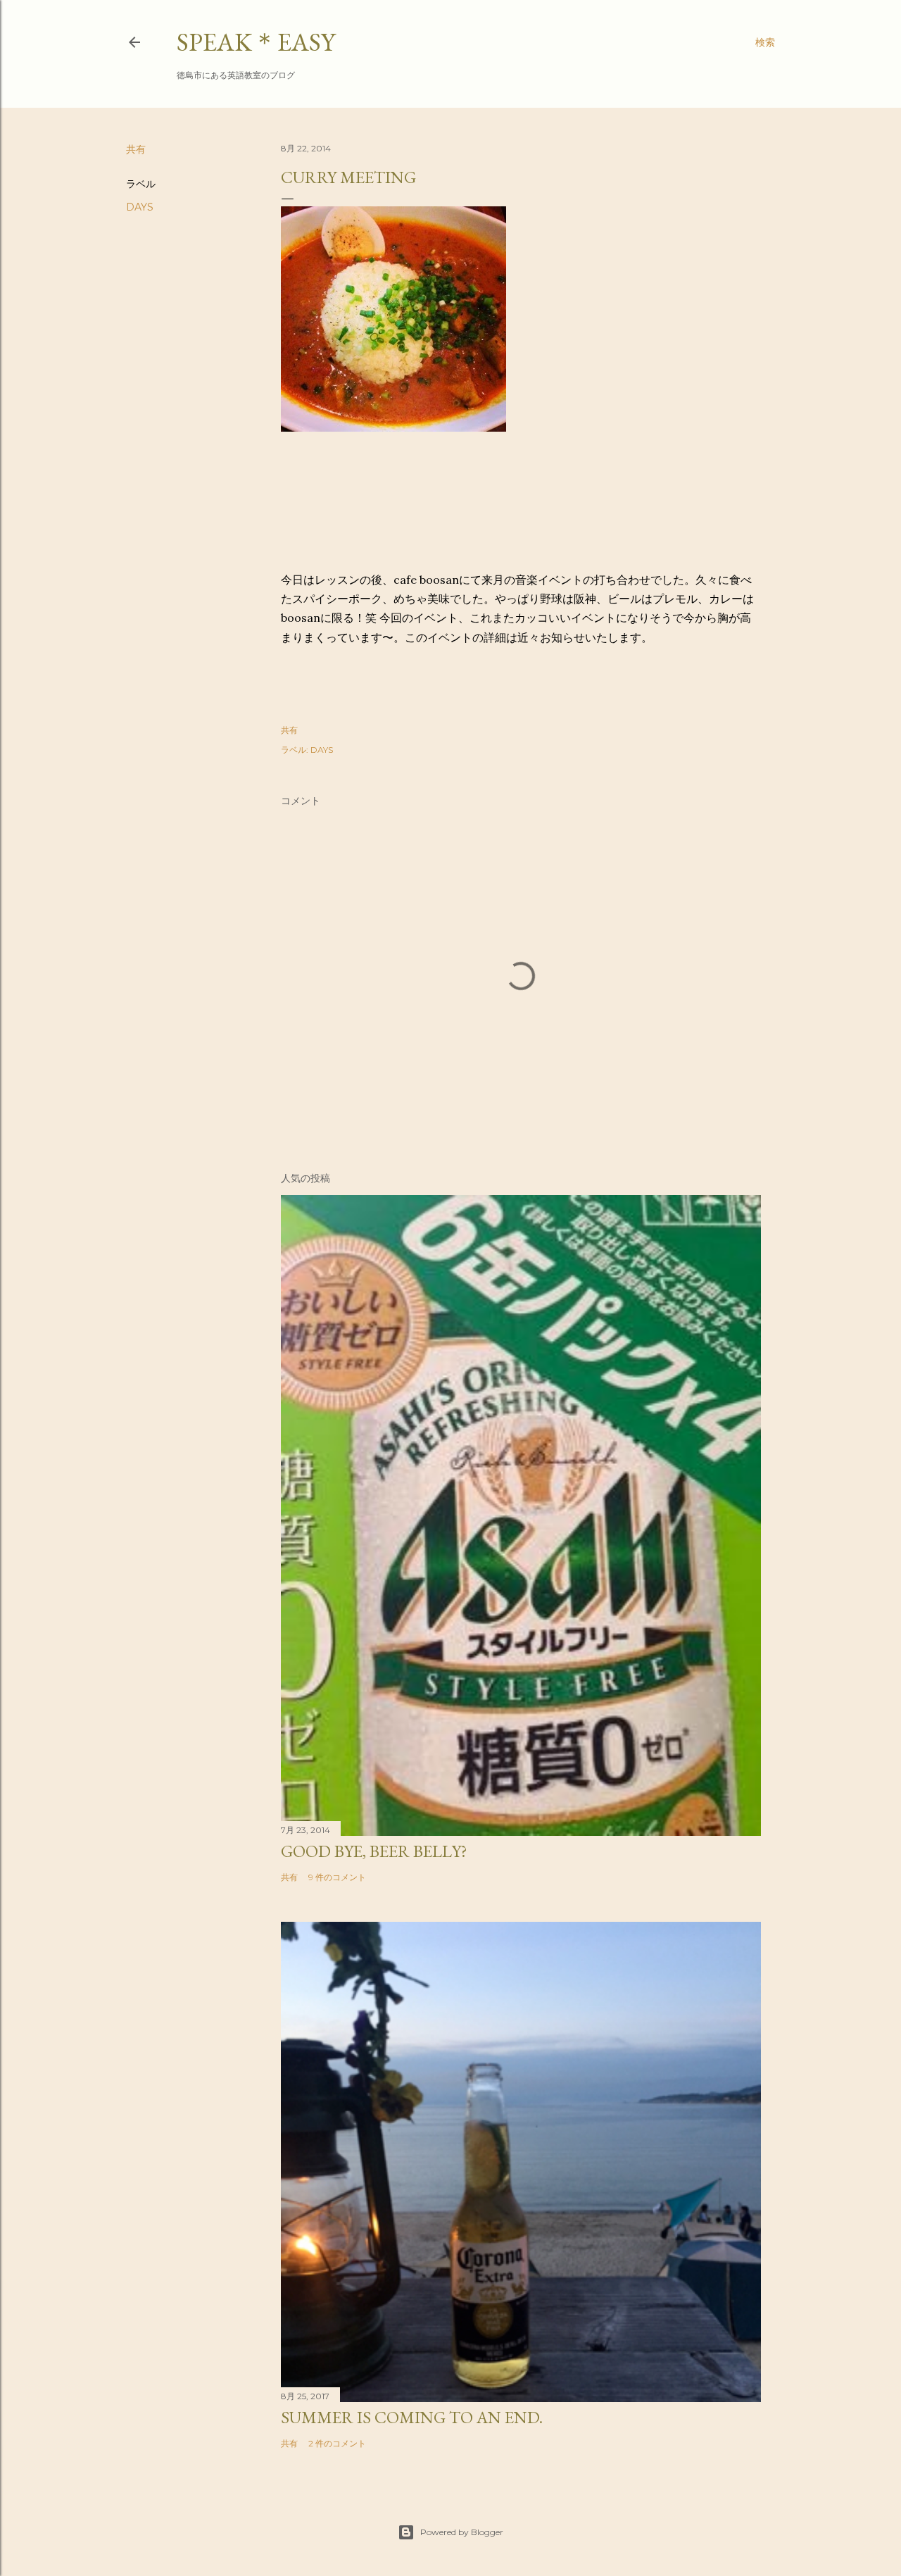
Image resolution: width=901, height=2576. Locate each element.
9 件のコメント (337, 1877)
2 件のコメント (337, 2443)
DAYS (140, 207)
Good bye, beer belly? (374, 1851)
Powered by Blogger (462, 2532)
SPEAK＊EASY (256, 42)
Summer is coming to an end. (412, 2417)
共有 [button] (136, 149)
